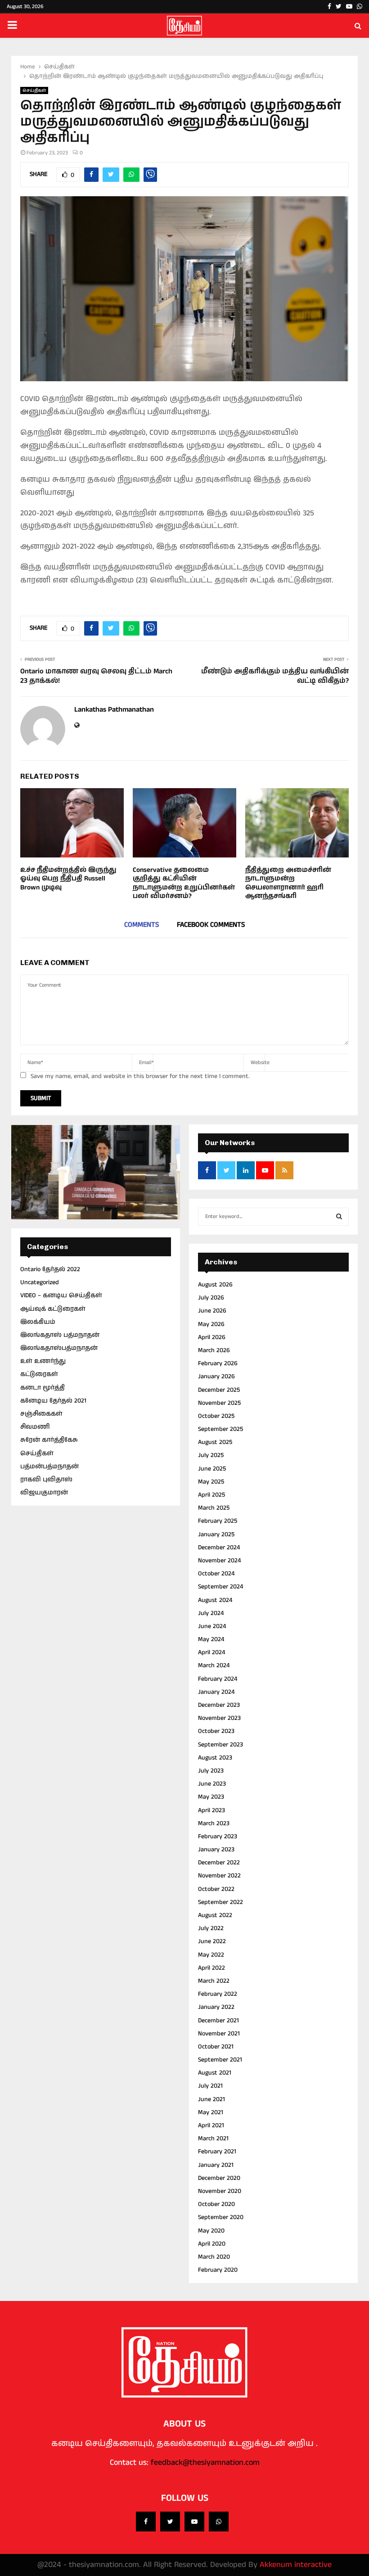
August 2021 (215, 2073)
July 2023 (211, 1771)
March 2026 (214, 1350)
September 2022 (220, 1902)
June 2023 (212, 1784)
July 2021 (210, 2086)
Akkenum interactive (296, 2565)
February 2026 (218, 1363)
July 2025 (211, 1455)
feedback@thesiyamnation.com (205, 2463)
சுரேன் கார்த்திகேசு (49, 1440)
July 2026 (211, 1298)
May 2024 (211, 1639)
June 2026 (212, 1311)
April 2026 (212, 1337)
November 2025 (219, 1403)
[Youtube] (194, 2522)
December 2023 (219, 1705)
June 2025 (212, 1469)
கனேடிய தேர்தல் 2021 (53, 1401)
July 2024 (211, 1613)
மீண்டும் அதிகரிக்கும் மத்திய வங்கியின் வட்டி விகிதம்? (275, 676)
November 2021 (219, 2034)
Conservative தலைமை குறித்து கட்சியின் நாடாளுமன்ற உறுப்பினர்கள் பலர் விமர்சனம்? (184, 883)
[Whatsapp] (219, 2522)
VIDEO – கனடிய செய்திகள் (61, 1295)
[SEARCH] (339, 1217)
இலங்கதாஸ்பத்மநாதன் (59, 1348)
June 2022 (212, 1941)
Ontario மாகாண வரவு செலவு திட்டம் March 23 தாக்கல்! (96, 676)
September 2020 (221, 2217)
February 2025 (218, 1521)
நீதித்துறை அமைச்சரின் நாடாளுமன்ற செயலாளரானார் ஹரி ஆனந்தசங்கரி (288, 883)
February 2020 (218, 2270)
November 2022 (219, 1876)
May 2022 (211, 1955)
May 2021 (211, 2112)
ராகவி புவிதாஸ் (46, 1480)
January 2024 (216, 1692)
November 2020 (220, 2191)
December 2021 (218, 2021)
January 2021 (216, 2165)
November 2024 (219, 1561)
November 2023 (219, 1718)
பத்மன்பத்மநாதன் (49, 1466)
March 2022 (214, 1981)
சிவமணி (35, 1427)
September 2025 (220, 1429)
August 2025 (215, 1442)
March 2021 (213, 2138)
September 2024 (220, 1587)
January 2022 (216, 2007)
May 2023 (211, 1797)
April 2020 (212, 2244)
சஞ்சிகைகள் (41, 1414)
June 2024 (212, 1626)
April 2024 (211, 1652)
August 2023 (215, 1758)
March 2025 (214, 1508)
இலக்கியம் (38, 1322)
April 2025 (211, 1495)
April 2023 (211, 1810)
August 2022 (215, 1915)
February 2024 (218, 1679)
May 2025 (211, 1482)
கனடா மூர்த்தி (43, 1388)
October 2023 (216, 1731)
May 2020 (211, 2231)
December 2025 (219, 1390)
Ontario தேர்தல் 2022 (50, 1269)
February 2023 (218, 1836)
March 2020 (214, 2257)
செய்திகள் (34, 90)
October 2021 (216, 2047)
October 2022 (216, 1889)
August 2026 (215, 1285)
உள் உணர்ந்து (43, 1361)
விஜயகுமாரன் (44, 1493)
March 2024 (214, 1665)
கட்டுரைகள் (39, 1374)
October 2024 (216, 1574)
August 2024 (215, 1600)
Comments (142, 925)
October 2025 (216, 1416)
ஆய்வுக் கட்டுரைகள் (53, 1309)
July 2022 (211, 1928)
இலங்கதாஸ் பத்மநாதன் (60, 1335)
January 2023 (216, 1850)
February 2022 (218, 1994)
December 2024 (219, 1547)
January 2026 (216, 1376)
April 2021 (211, 2125)
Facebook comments (211, 925)
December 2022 (219, 1863)
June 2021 (211, 2099)
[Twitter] (170, 2522)
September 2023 (220, 1745)
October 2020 (216, 2204)
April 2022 (211, 1968)
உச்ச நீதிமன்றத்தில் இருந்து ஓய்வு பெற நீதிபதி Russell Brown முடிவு (68, 879)
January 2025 (216, 1534)
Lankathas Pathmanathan (114, 710)
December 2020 (219, 2178)
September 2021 (220, 2060)
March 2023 (214, 1823)
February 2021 (217, 2152)
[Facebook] (146, 2522)
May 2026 (211, 1324)
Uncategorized (40, 1282)
